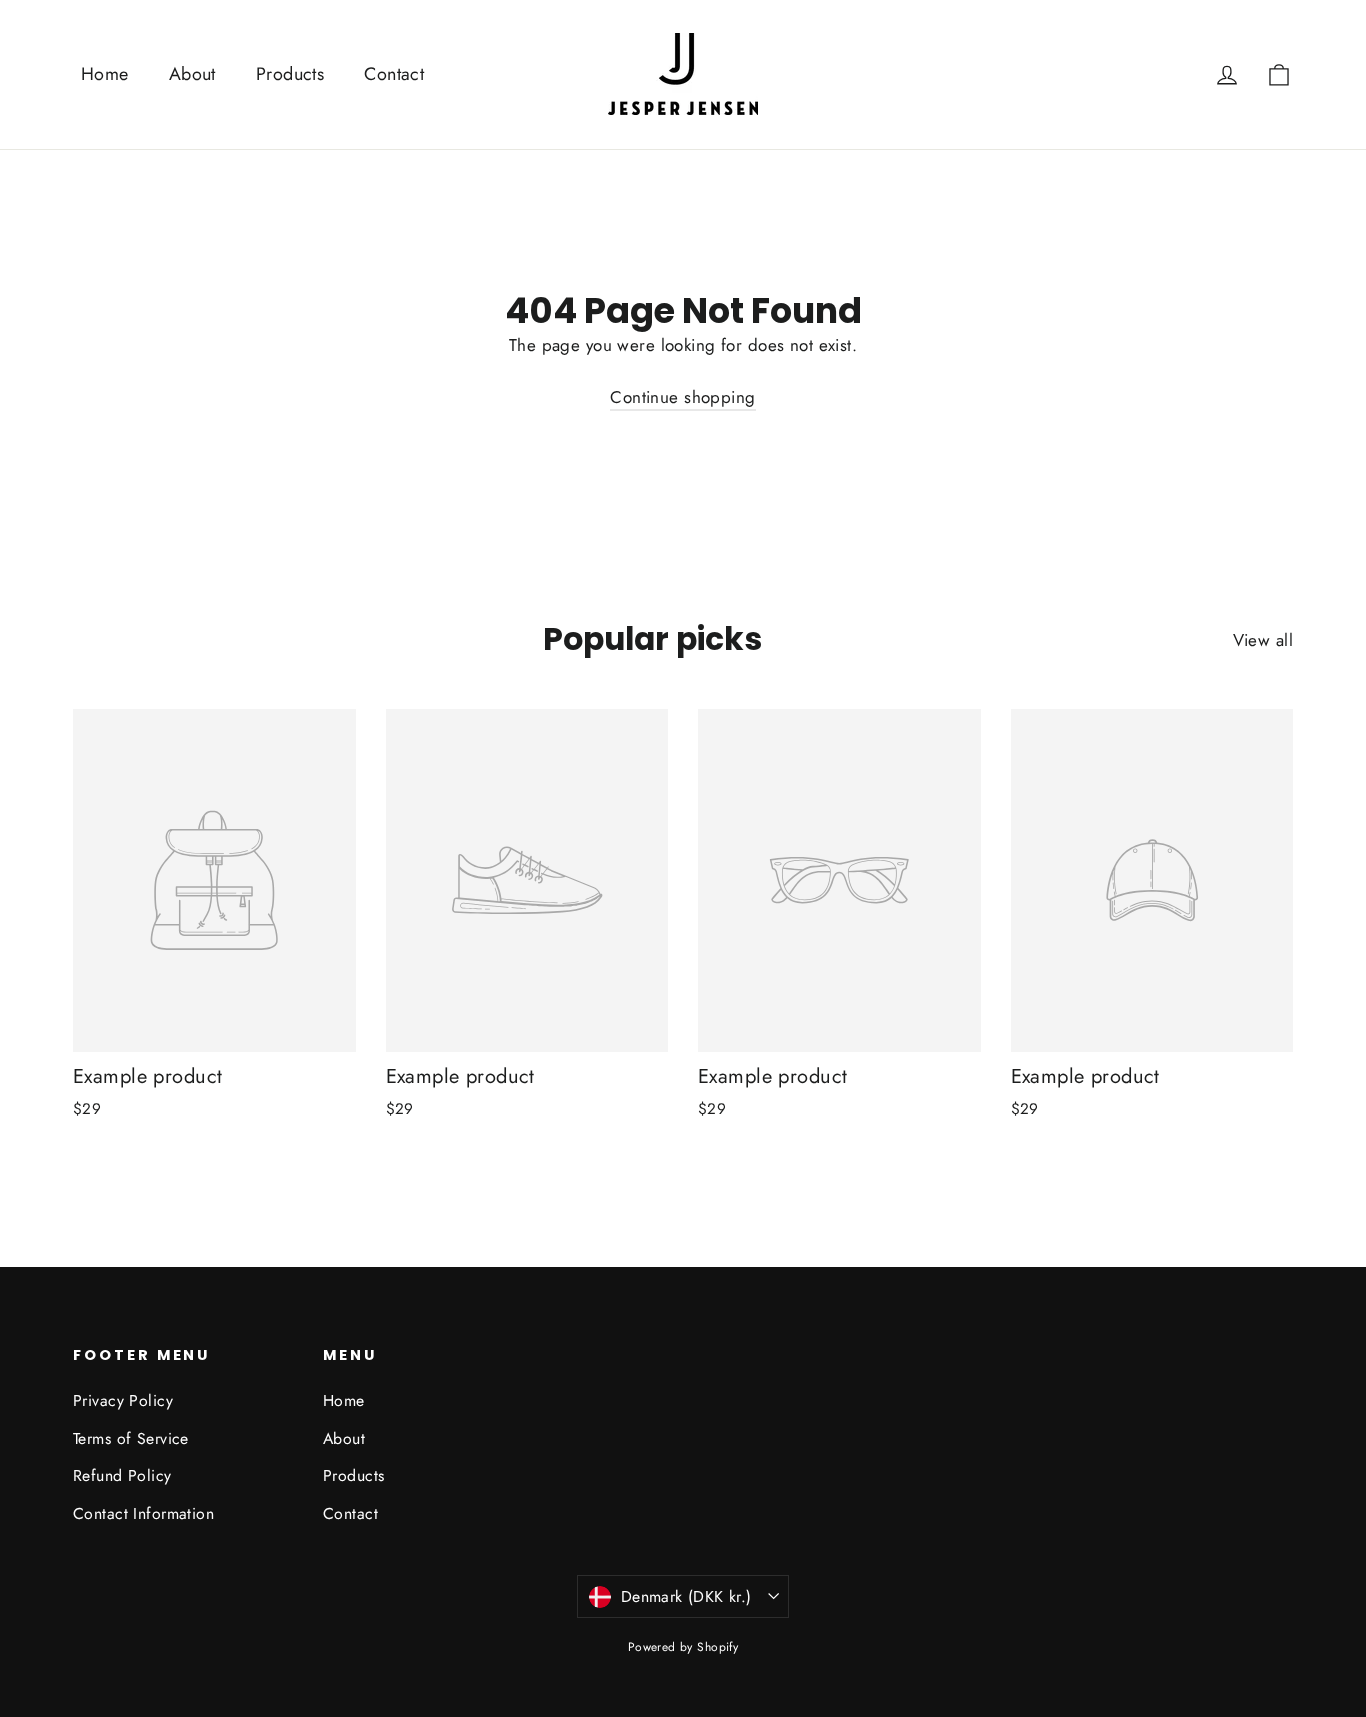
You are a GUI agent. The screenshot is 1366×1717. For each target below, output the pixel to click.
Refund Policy (122, 1475)
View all (1263, 640)
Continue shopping (682, 397)
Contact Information (143, 1513)
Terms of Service (131, 1438)
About (192, 74)
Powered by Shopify (683, 1647)
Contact (394, 74)
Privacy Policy (123, 1400)
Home (105, 74)
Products (290, 74)
